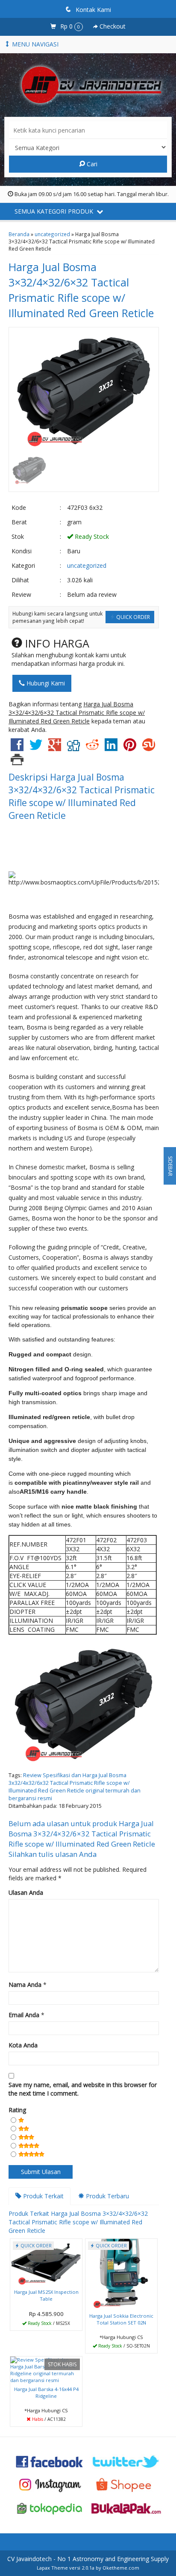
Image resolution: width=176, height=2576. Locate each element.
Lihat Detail (49, 2323)
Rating (17, 2110)
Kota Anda (23, 2045)
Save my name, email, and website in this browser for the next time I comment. (83, 2089)
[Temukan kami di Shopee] (126, 2485)
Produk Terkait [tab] (43, 2196)
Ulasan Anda (26, 1892)
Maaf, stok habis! (49, 2419)
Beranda (19, 234)
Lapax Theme (52, 2568)
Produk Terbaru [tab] (107, 2196)
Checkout (112, 26)
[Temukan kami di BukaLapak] (126, 2508)
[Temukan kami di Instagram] (50, 2485)
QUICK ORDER (132, 617)
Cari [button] (91, 164)
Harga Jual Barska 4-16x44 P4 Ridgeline (46, 2392)
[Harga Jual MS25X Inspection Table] (46, 2262)
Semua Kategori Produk (55, 211)
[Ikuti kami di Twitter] (126, 2461)
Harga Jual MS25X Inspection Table (46, 2295)
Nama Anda (25, 1985)
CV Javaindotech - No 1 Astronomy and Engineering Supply (88, 2559)
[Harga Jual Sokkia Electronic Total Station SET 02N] (121, 2274)
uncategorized (52, 234)
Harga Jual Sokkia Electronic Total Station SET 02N (121, 2319)
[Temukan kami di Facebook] (50, 2461)
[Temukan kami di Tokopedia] (50, 2508)
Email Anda (24, 2015)
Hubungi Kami (45, 683)
